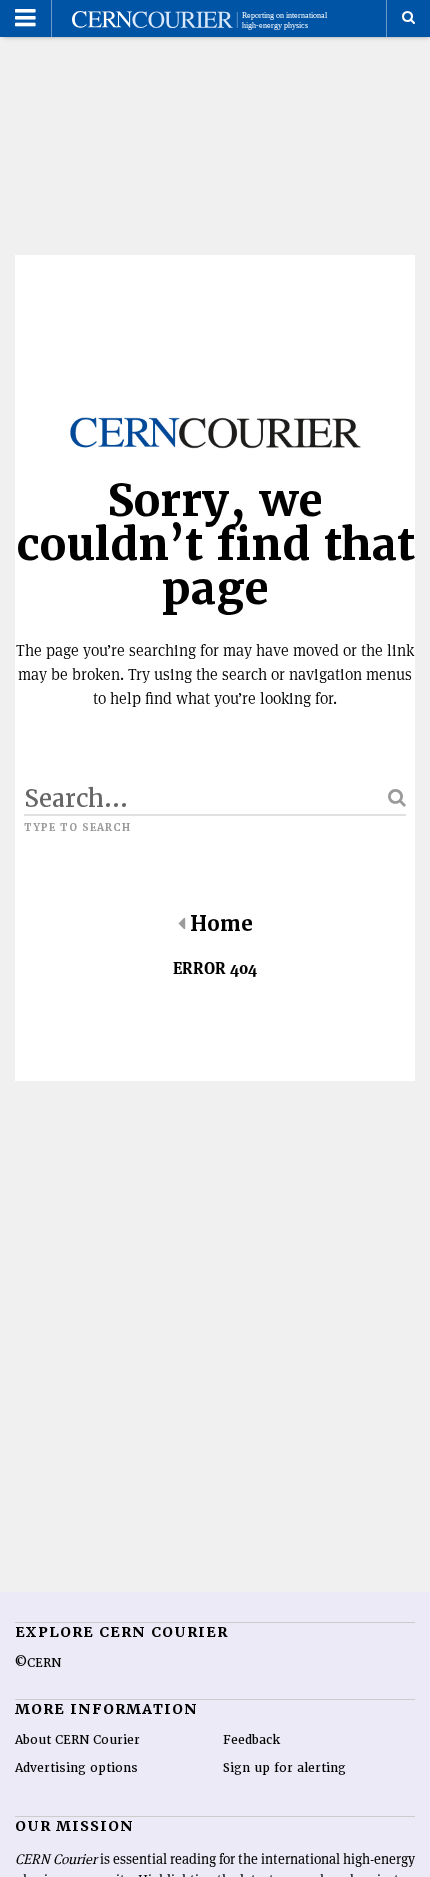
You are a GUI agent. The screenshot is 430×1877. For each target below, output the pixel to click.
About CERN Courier (77, 1740)
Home (221, 924)
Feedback (251, 1740)
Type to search (77, 828)
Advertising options (76, 1768)
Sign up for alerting (284, 1768)
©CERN (38, 1663)
